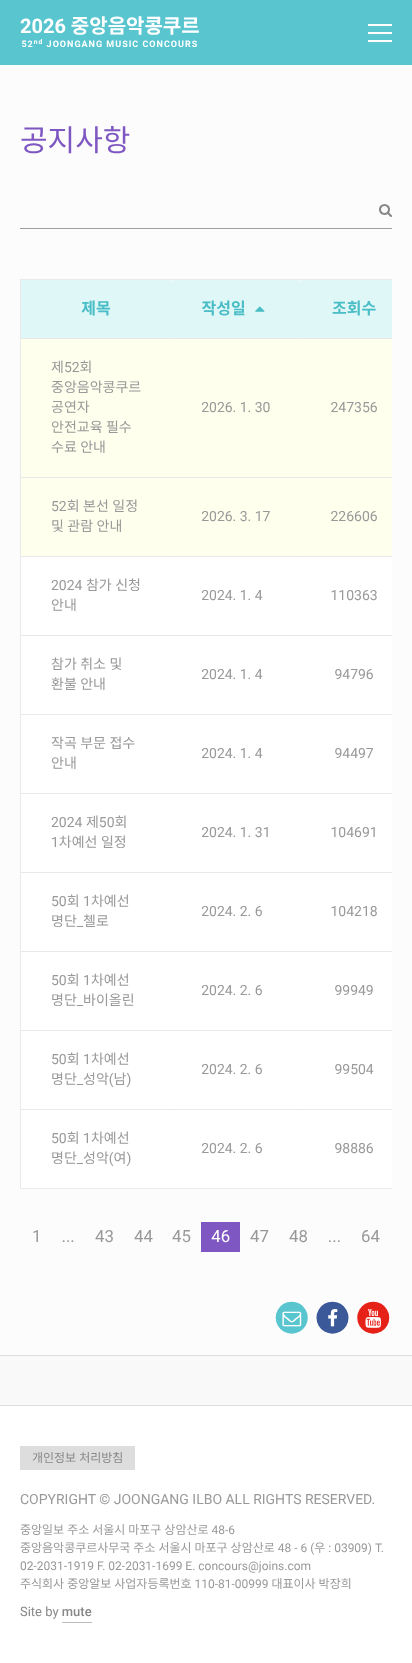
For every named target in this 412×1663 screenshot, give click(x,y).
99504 (353, 1070)
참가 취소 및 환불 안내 (86, 675)
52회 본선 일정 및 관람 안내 (94, 517)
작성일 (225, 308)
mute (77, 1612)
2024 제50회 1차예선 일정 (89, 833)
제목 (95, 308)
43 (104, 1237)
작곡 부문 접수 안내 (93, 754)
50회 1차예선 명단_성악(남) (91, 1070)
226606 (354, 517)
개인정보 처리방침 (77, 1458)
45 (181, 1237)
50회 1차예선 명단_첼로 (90, 912)
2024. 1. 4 (231, 596)
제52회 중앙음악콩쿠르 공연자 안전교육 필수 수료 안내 (96, 408)
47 (259, 1237)
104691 (354, 833)
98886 (353, 1149)
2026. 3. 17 (235, 517)
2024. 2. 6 (231, 912)
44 (143, 1237)
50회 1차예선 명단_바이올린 (93, 991)
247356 (354, 408)
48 (298, 1237)
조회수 (354, 308)
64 (370, 1237)
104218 (354, 912)
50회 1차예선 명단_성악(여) (91, 1149)
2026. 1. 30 (235, 408)
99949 (353, 991)
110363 (354, 596)
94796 (353, 675)
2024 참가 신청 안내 (96, 596)
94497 (353, 754)
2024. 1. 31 (235, 833)
